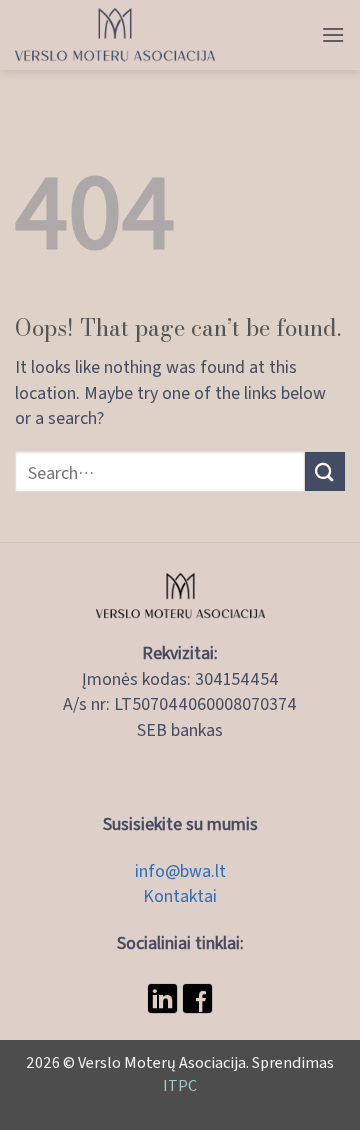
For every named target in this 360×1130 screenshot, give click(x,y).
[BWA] (115, 35)
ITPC (180, 1084)
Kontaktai (180, 895)
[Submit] (325, 471)
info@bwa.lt (180, 870)
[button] (333, 34)
